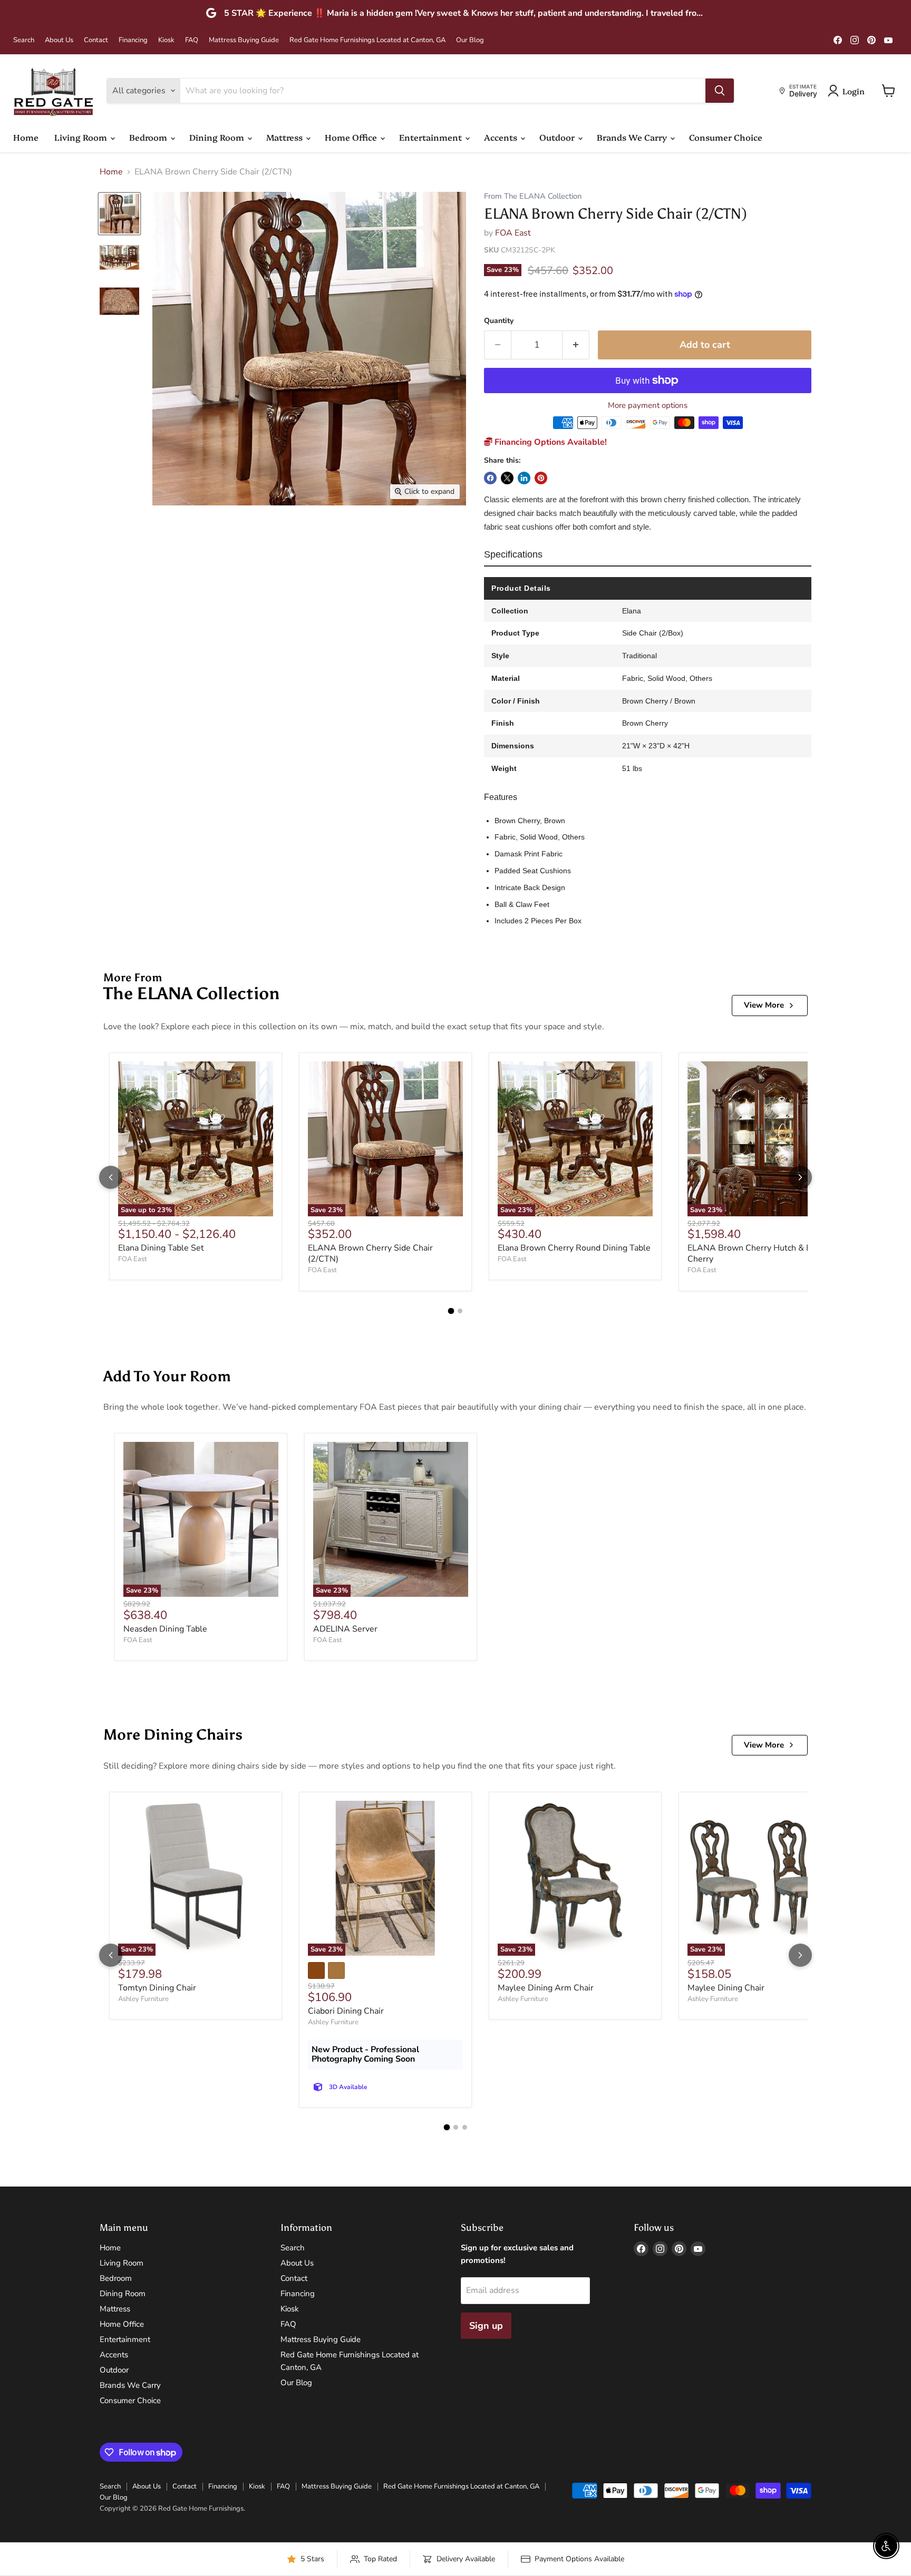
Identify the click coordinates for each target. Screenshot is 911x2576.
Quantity (499, 321)
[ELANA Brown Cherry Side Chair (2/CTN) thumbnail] (119, 214)
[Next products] (800, 1177)
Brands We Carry (633, 137)
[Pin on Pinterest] (541, 478)
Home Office (352, 137)
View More (764, 1005)
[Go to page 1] (451, 1311)
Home (26, 137)
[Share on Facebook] (490, 478)
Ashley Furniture (143, 1999)
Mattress (285, 137)
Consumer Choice (726, 137)
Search (24, 40)
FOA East (513, 233)
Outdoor (558, 137)
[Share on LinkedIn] (524, 478)
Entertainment (432, 137)
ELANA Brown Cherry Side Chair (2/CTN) (370, 1253)
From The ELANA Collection (533, 196)
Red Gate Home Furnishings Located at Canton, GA (367, 40)
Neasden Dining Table (165, 1629)
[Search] (720, 91)
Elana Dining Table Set (161, 1248)
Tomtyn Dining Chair (157, 1988)
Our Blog (470, 40)
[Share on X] (507, 478)
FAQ (192, 40)
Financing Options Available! (550, 442)
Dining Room (218, 137)
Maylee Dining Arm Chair (546, 1988)
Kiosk (166, 40)
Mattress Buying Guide (244, 40)
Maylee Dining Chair (726, 1988)
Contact (96, 40)
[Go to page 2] (460, 1311)
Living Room (82, 137)
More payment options (648, 406)
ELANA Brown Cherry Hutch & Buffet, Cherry (760, 1253)
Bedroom (149, 137)
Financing (133, 40)
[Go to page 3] (465, 2127)
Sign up (486, 2326)
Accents (502, 137)
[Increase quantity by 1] (576, 345)
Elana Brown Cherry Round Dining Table (574, 1248)
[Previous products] (111, 1177)
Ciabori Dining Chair (346, 2011)
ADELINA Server (345, 1629)
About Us (59, 40)
